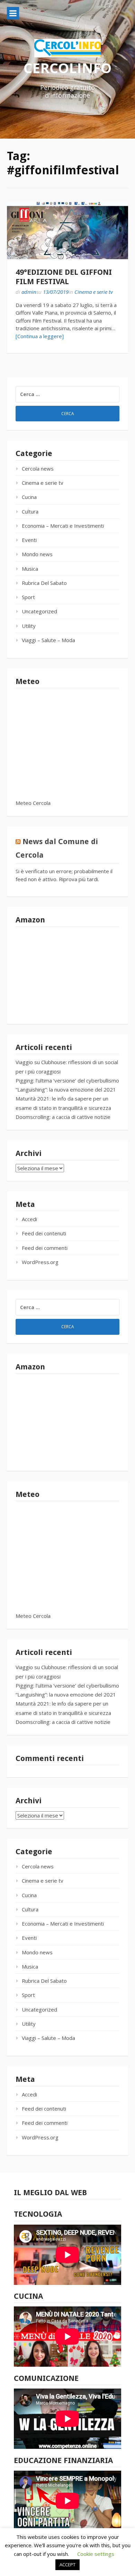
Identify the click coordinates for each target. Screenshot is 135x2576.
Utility (29, 626)
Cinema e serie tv (94, 292)
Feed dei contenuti (44, 1233)
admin (29, 292)
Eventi (29, 540)
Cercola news (38, 468)
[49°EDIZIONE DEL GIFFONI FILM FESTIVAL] (67, 231)
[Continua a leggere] (40, 336)
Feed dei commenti (45, 1248)
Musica (30, 569)
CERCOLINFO (67, 68)
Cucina (29, 497)
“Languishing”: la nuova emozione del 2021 (66, 1089)
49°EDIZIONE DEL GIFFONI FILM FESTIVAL (64, 277)
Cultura (30, 511)
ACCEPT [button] (67, 2565)
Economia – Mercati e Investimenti (63, 526)
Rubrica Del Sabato (44, 583)
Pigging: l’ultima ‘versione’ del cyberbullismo (67, 1080)
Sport (28, 597)
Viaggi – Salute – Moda (48, 640)
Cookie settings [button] (96, 2554)
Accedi (29, 1219)
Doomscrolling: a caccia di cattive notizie (63, 1117)
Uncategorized (39, 611)
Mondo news (37, 554)
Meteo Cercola (33, 803)
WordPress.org (40, 1262)
